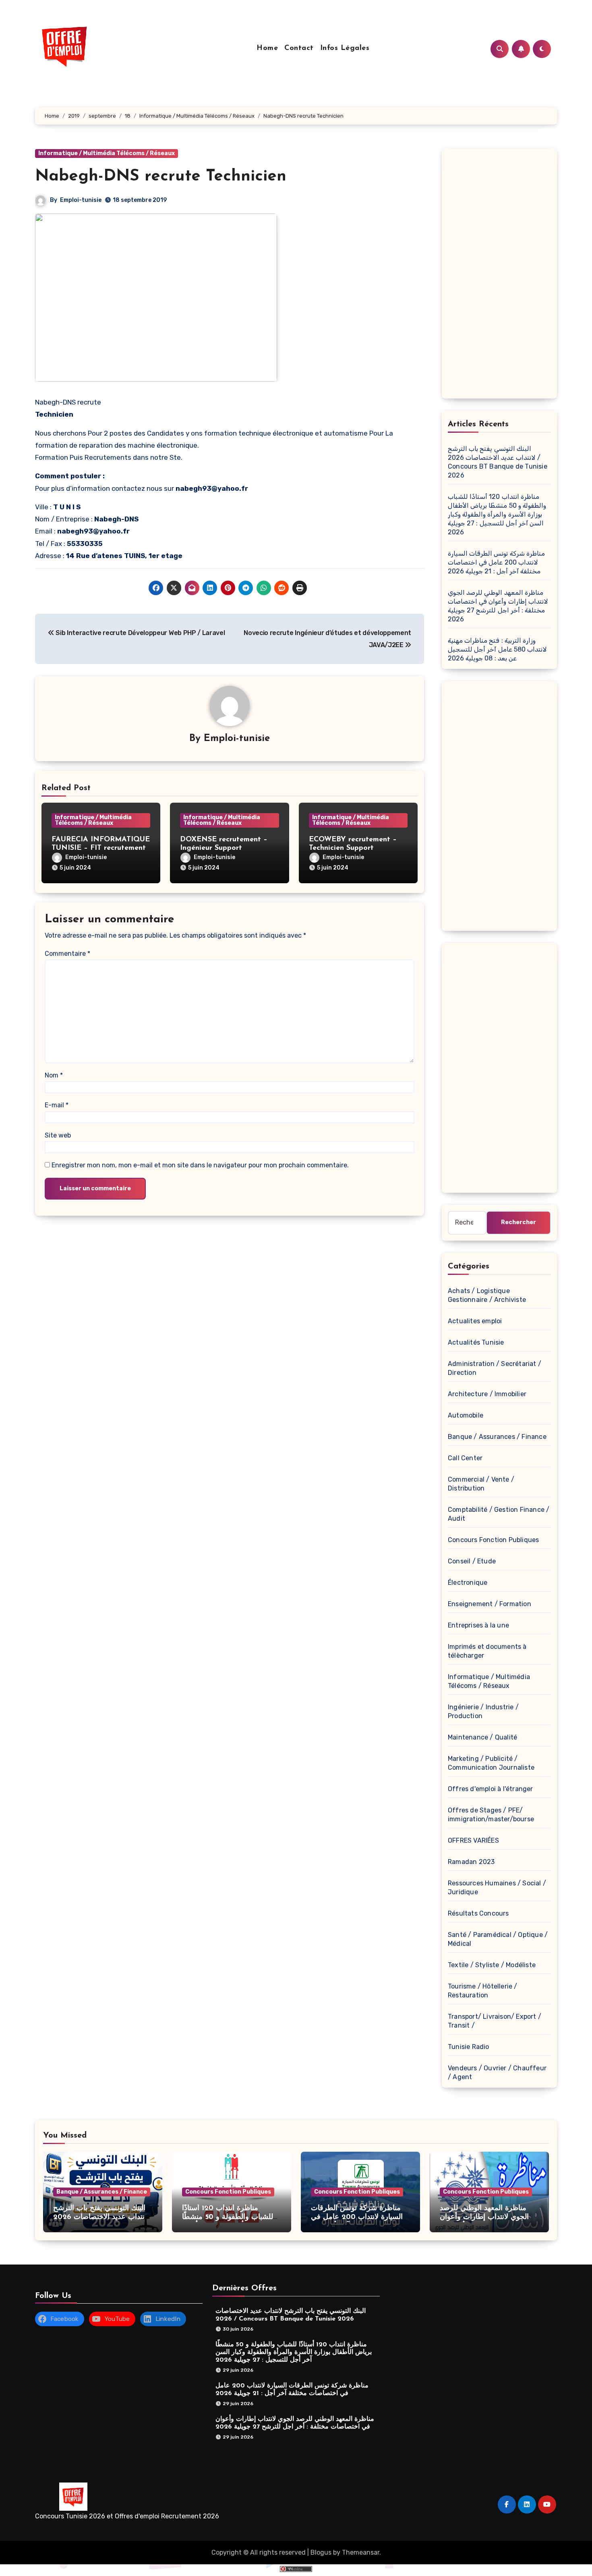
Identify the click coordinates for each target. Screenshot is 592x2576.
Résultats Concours (478, 1913)
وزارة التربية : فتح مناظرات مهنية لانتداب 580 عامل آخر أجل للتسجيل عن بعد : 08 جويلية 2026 (497, 649)
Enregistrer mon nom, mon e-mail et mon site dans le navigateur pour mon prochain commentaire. (200, 1165)
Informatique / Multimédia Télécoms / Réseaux (107, 153)
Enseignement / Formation (490, 1604)
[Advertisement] (501, 276)
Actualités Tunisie (476, 1342)
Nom (54, 1075)
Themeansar (361, 2552)
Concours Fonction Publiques (493, 1540)
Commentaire (67, 954)
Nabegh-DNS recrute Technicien (161, 176)
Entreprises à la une (478, 1625)
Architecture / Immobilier (487, 1394)
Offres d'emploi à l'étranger (491, 1789)
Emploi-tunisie (81, 200)
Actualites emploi (475, 1321)
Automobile (466, 1415)
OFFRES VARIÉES (473, 1840)
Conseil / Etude (472, 1561)
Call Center (465, 1458)
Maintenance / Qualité (482, 1737)
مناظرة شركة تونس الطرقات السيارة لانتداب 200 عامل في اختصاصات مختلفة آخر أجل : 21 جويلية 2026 (496, 562)
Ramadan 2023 (471, 1862)
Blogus (321, 2552)
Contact (299, 48)
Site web (58, 1135)
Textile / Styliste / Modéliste (492, 1965)
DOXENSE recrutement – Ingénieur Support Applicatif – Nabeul (224, 848)
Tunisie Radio (469, 2047)
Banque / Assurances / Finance (497, 1437)
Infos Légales (345, 48)
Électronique (468, 1583)
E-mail (57, 1105)
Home (267, 48)
